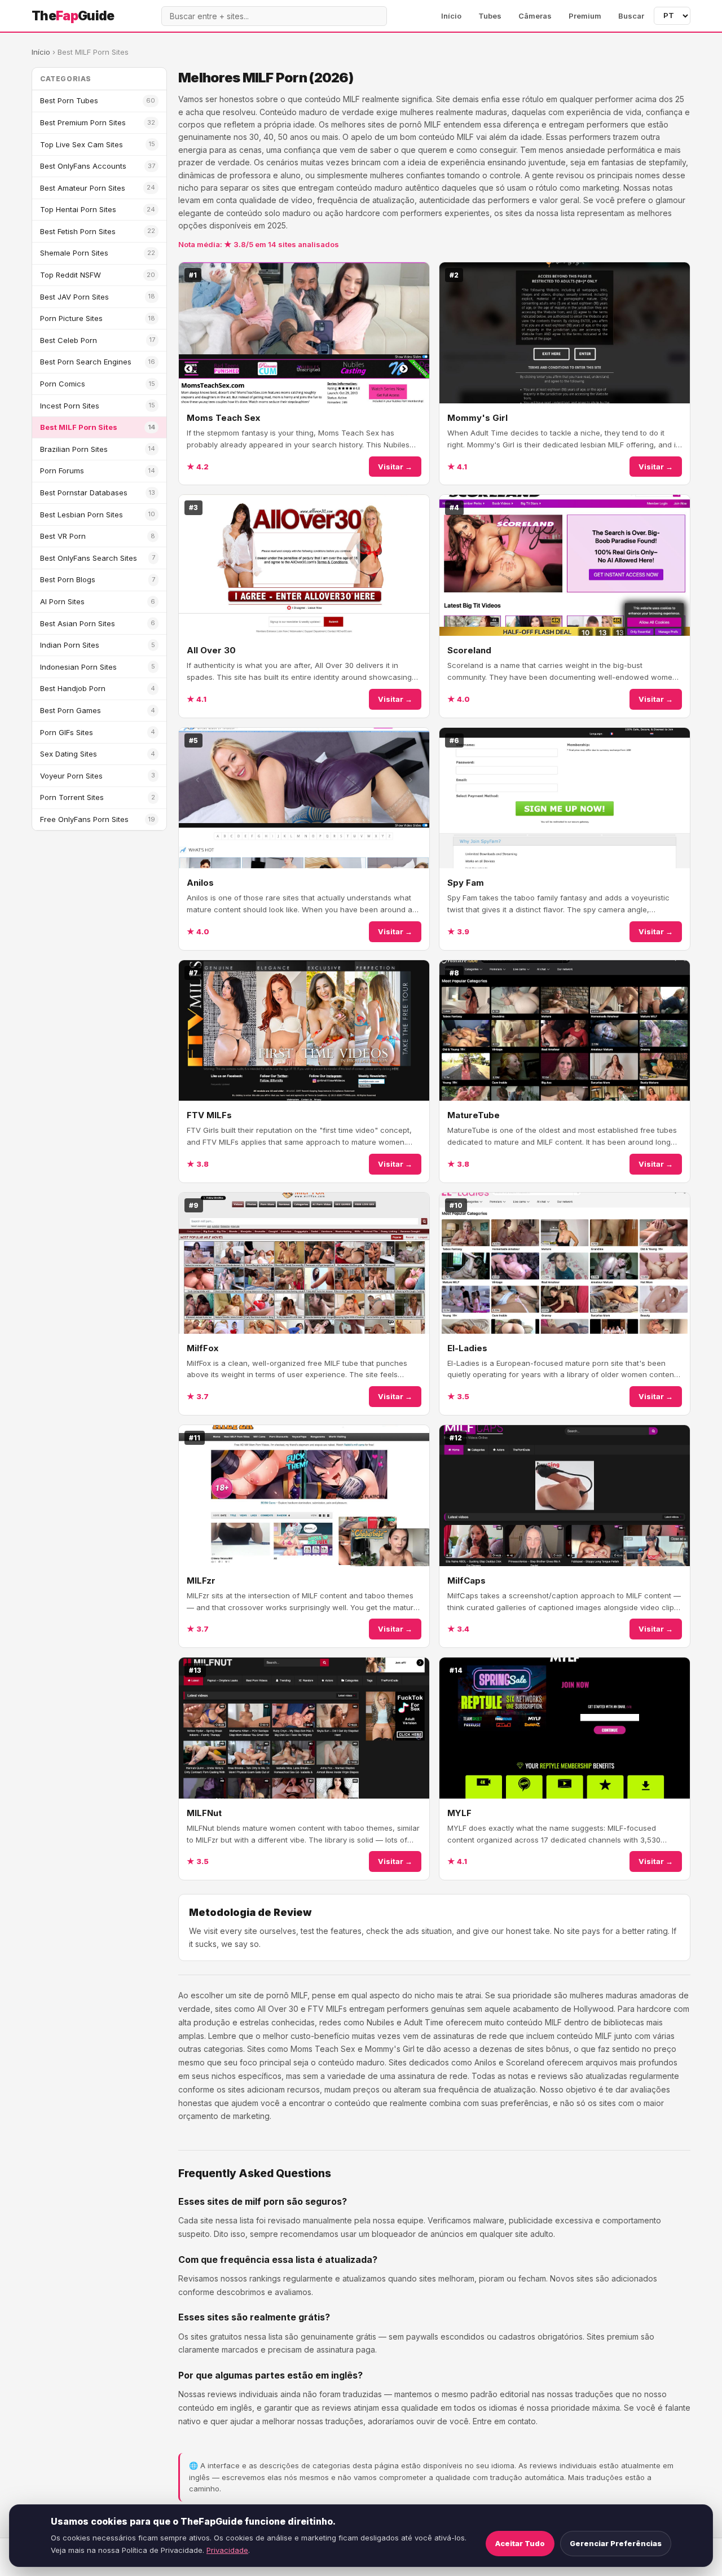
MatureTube (474, 1115)
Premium (585, 16)
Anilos (200, 883)
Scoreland (469, 650)
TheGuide (73, 16)
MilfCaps (466, 1581)
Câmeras (535, 16)
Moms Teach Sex (223, 418)
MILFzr (201, 1581)
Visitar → (395, 467)
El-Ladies (467, 1348)
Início (451, 16)
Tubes (490, 16)
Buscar (631, 16)
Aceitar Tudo (520, 2543)
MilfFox (202, 1348)
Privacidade (227, 2550)
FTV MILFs (209, 1115)
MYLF (459, 1813)
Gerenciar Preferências (616, 2543)
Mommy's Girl (477, 418)
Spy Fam (466, 883)
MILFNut (204, 1813)
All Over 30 (211, 650)
